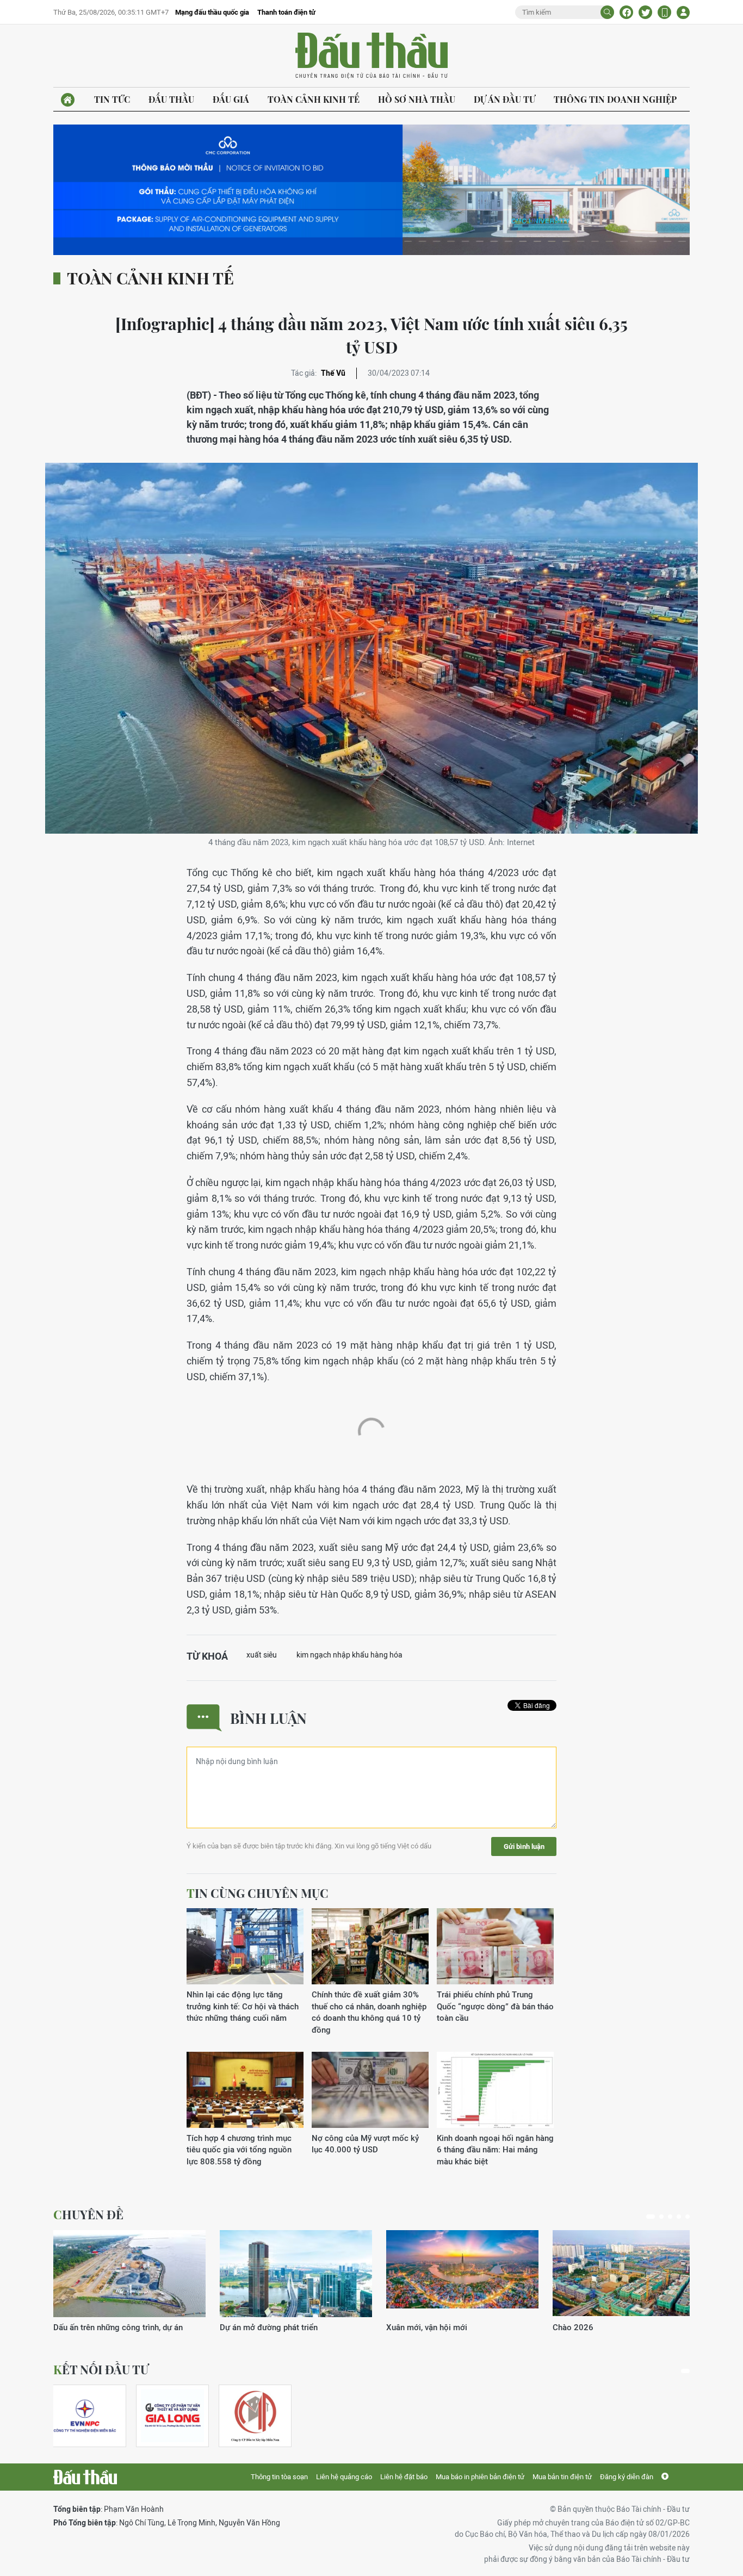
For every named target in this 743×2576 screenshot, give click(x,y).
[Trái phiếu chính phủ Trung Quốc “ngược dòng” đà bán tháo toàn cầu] (495, 1946)
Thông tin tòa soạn (279, 2477)
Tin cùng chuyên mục (258, 1893)
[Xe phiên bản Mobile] (664, 12)
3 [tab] (670, 2217)
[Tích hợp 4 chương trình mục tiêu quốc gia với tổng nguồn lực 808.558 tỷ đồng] (245, 2090)
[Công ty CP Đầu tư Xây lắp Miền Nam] (255, 2416)
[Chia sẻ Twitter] (645, 12)
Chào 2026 (573, 2327)
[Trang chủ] (68, 100)
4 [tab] (679, 2217)
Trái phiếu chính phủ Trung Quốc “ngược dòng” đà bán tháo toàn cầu (495, 2006)
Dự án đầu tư (504, 99)
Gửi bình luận (524, 1846)
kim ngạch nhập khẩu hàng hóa (349, 1655)
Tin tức (112, 99)
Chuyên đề (88, 2214)
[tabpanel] (129, 2282)
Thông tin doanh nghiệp (615, 99)
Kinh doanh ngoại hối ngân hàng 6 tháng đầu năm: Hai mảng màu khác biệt (495, 2150)
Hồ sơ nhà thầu (417, 99)
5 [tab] (688, 2217)
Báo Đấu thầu (371, 56)
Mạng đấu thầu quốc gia (212, 12)
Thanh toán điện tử (286, 12)
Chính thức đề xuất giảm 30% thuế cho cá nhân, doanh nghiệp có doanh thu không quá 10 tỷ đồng (369, 2012)
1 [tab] (651, 2217)
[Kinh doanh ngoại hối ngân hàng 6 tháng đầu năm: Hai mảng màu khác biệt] (495, 2090)
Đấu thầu (171, 99)
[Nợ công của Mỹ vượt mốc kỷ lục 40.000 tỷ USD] (370, 2090)
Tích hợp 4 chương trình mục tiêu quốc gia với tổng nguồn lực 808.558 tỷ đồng (239, 2150)
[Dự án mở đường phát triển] (296, 2274)
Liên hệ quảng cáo (344, 2477)
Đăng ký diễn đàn (627, 2477)
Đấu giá (231, 99)
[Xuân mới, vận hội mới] (462, 2274)
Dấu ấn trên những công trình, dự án (118, 2327)
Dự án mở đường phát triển (269, 2327)
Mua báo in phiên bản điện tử (480, 2477)
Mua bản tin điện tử (562, 2477)
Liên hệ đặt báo (404, 2477)
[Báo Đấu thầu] (85, 2477)
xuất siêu (262, 1655)
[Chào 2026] (629, 2274)
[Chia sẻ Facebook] (626, 12)
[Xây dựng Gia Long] (172, 2416)
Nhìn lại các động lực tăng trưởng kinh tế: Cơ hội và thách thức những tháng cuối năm (243, 2006)
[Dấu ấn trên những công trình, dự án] (129, 2274)
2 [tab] (661, 2217)
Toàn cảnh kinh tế (314, 99)
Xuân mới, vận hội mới (427, 2327)
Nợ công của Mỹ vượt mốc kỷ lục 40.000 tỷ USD (365, 2144)
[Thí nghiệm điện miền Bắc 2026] (85, 2416)
